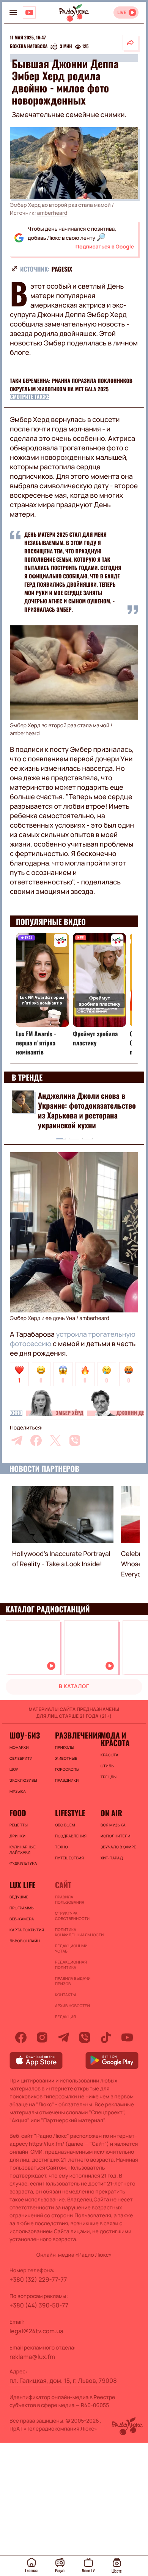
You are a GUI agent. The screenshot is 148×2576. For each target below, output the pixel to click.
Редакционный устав (71, 1948)
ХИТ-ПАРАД (112, 1858)
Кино (16, 1413)
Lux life (22, 1885)
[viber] (75, 1440)
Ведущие (19, 1897)
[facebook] (36, 1440)
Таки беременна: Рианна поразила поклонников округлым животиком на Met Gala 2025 (71, 385)
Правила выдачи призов (73, 1981)
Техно (61, 1847)
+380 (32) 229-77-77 (38, 2279)
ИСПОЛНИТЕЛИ (115, 1836)
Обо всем (65, 1825)
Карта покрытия (27, 1930)
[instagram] (42, 2037)
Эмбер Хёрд (69, 1413)
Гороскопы (67, 1769)
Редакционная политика (71, 1965)
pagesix (62, 269)
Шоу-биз (25, 1735)
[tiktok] (106, 2037)
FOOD (18, 1813)
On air (111, 1813)
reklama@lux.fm (32, 2357)
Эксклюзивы (23, 1780)
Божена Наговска (29, 47)
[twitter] (55, 1440)
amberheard (52, 213)
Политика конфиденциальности (74, 1932)
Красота (109, 1755)
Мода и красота (115, 1739)
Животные (66, 1758)
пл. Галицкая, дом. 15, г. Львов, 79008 (63, 2381)
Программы (22, 1908)
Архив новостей (72, 2006)
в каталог (74, 1686)
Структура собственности (72, 1916)
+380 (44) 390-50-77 (39, 2305)
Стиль (107, 1766)
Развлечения (74, 1735)
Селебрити (21, 1758)
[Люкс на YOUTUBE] (29, 12)
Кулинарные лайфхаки (23, 1850)
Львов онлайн (25, 1941)
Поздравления (71, 1836)
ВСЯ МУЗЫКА (113, 1825)
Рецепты (19, 1825)
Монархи (19, 1747)
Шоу (14, 1769)
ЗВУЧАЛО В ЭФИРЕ (118, 1847)
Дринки (17, 1836)
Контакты (65, 1995)
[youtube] (127, 2037)
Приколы (65, 1747)
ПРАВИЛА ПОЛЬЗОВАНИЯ (70, 1900)
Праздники (67, 1780)
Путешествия (69, 1858)
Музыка (18, 1791)
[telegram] (17, 1440)
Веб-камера (22, 1919)
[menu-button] (13, 12)
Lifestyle (70, 1813)
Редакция (65, 2017)
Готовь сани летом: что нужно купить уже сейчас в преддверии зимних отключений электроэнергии (86, 1110)
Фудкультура (23, 1863)
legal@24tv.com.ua (36, 2331)
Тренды (109, 1777)
